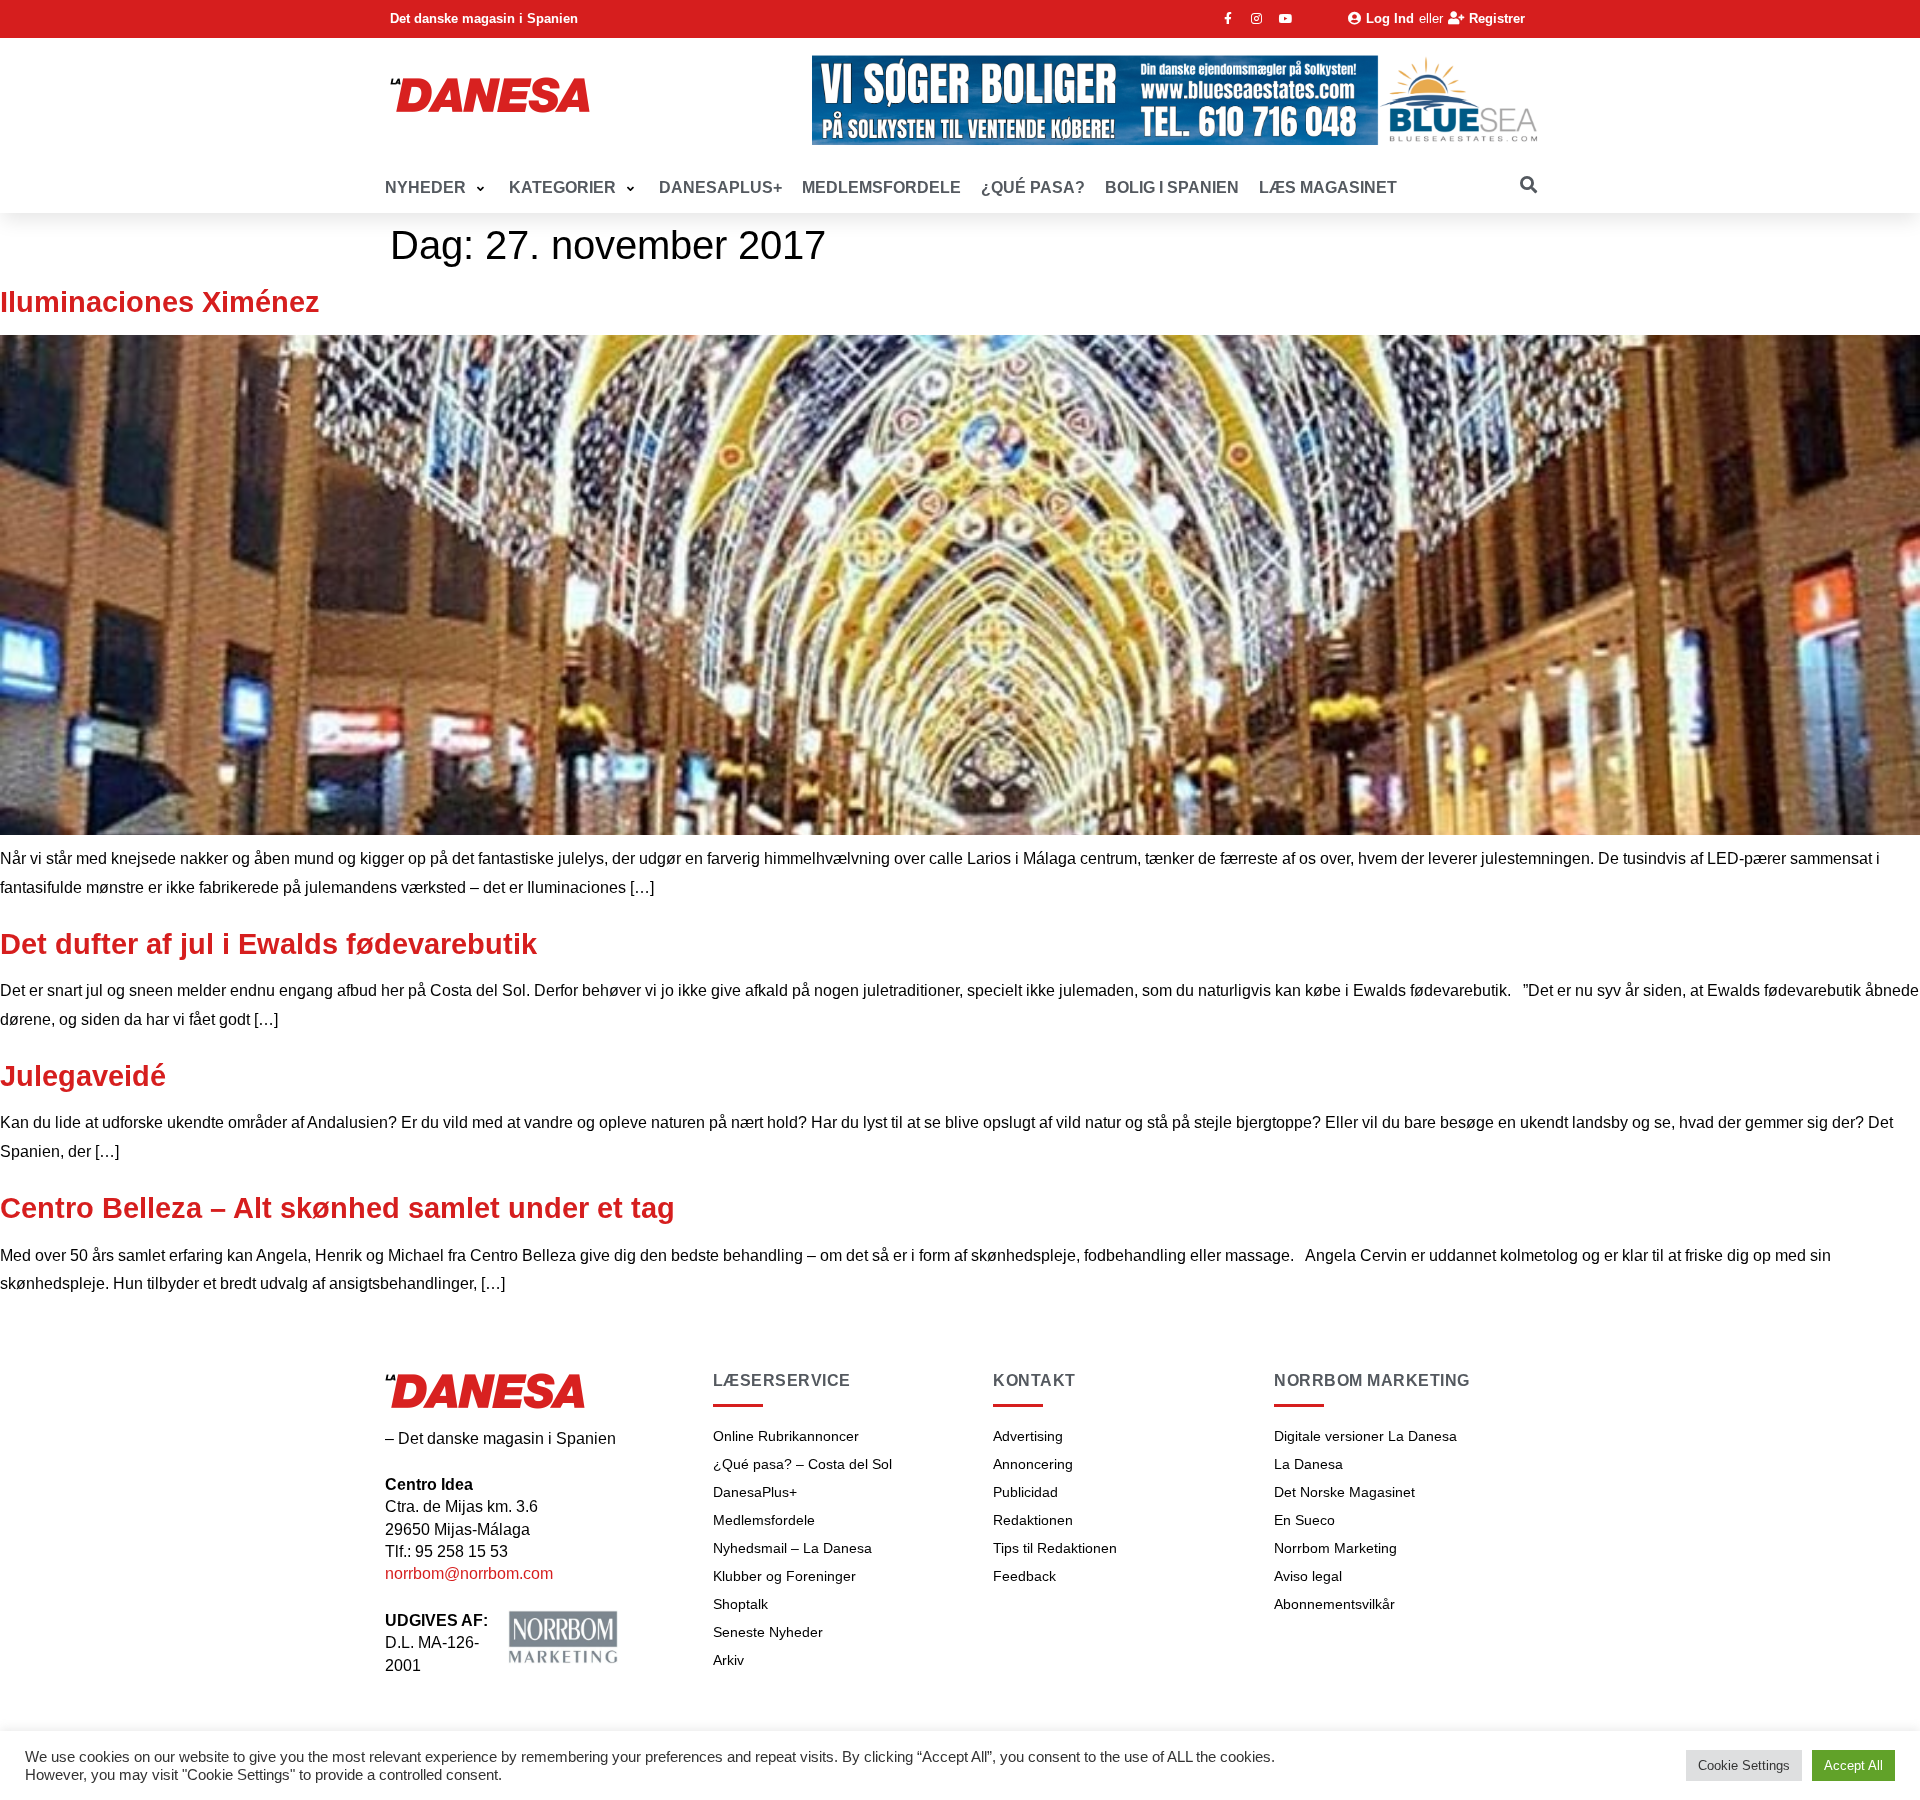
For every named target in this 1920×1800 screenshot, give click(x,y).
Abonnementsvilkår (1334, 1604)
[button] (437, 188)
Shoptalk (740, 1604)
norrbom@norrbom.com (469, 1573)
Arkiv (728, 1660)
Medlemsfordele (764, 1520)
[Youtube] (1286, 19)
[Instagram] (1257, 19)
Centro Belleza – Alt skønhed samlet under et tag (337, 1208)
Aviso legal (1308, 1576)
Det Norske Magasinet (1344, 1492)
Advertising (1028, 1436)
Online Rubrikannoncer (786, 1436)
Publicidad (1025, 1492)
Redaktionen (1033, 1520)
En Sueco (1304, 1520)
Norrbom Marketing (1335, 1548)
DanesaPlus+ (755, 1492)
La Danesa (1308, 1464)
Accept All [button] (1853, 1765)
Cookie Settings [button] (1744, 1765)
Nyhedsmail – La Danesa (792, 1548)
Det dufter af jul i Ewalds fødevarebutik (268, 944)
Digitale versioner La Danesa (1365, 1436)
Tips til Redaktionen (1055, 1548)
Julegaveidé (83, 1076)
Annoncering (1033, 1464)
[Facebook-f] (1228, 19)
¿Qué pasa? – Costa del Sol (802, 1464)
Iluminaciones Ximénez (160, 302)
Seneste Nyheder (768, 1632)
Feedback (1024, 1576)
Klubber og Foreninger (784, 1576)
